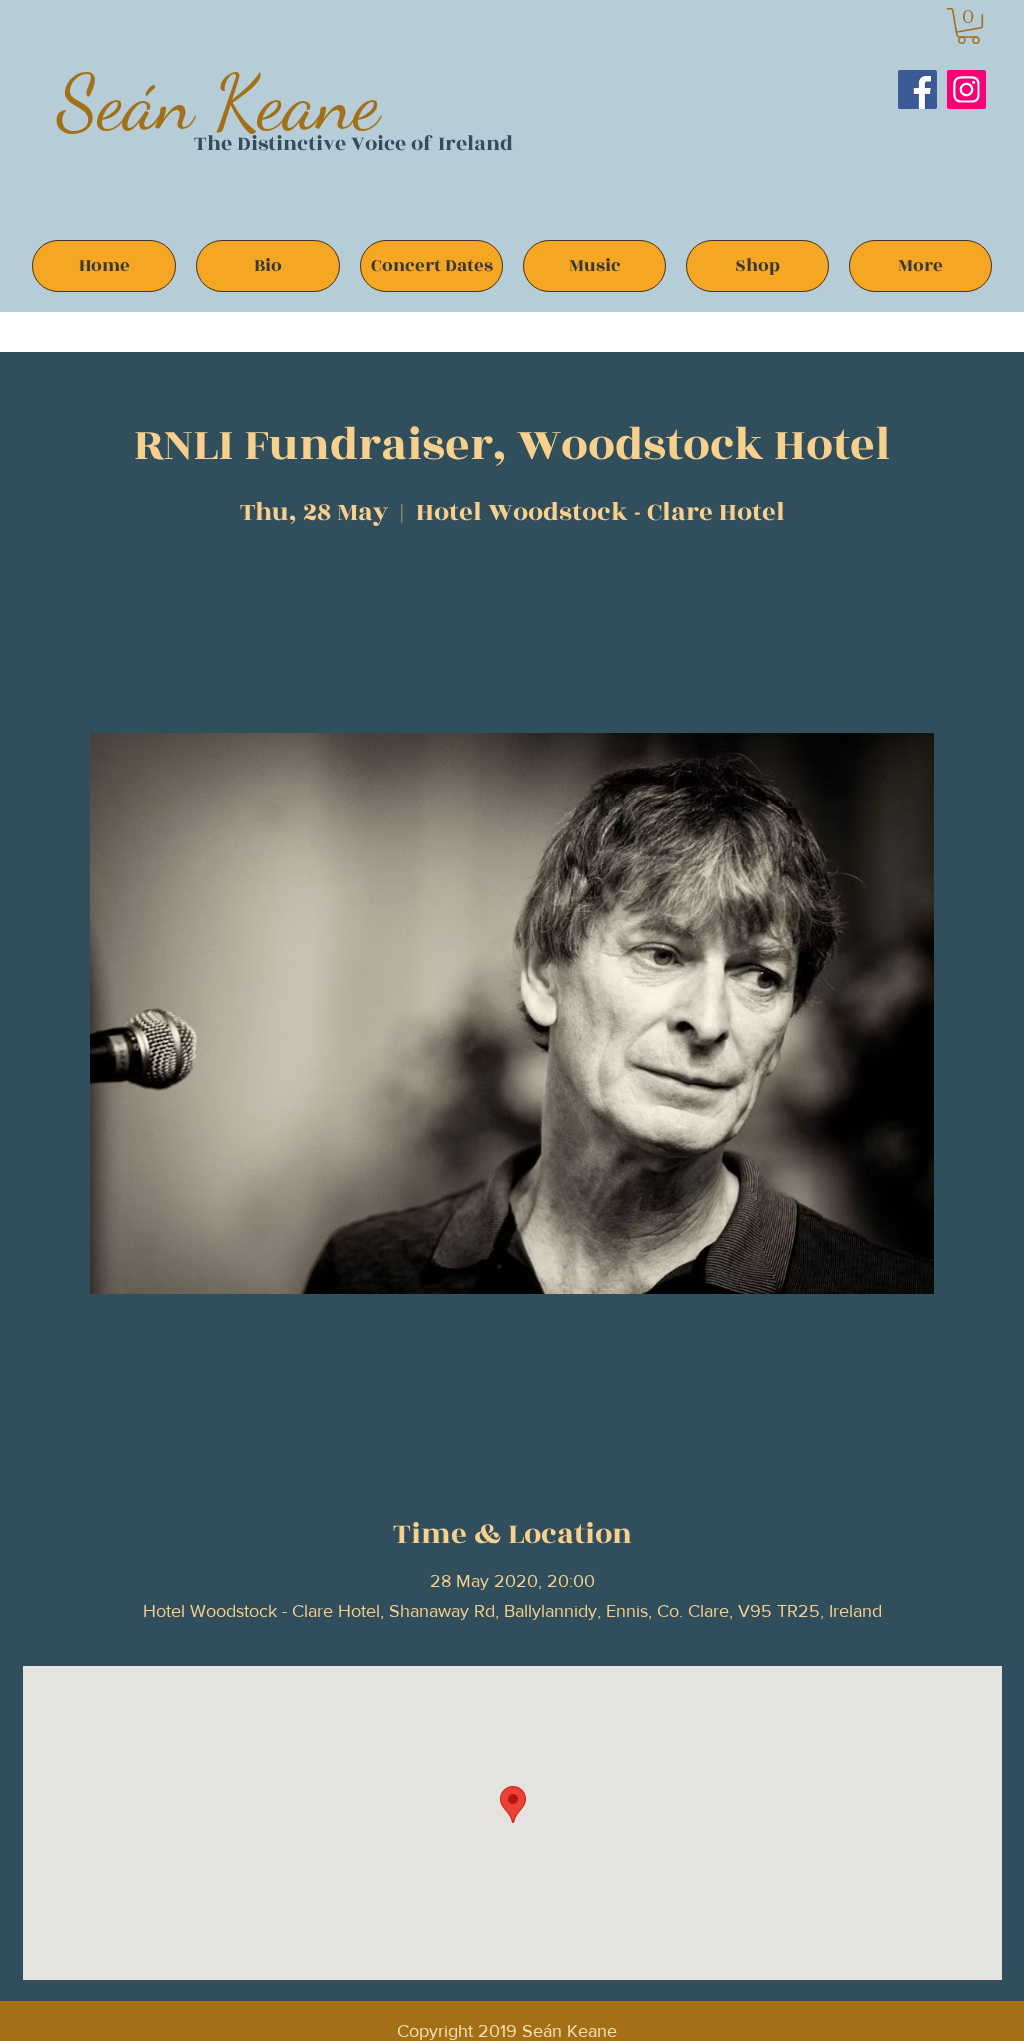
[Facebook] (917, 89)
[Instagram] (966, 89)
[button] (968, 26)
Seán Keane (218, 102)
